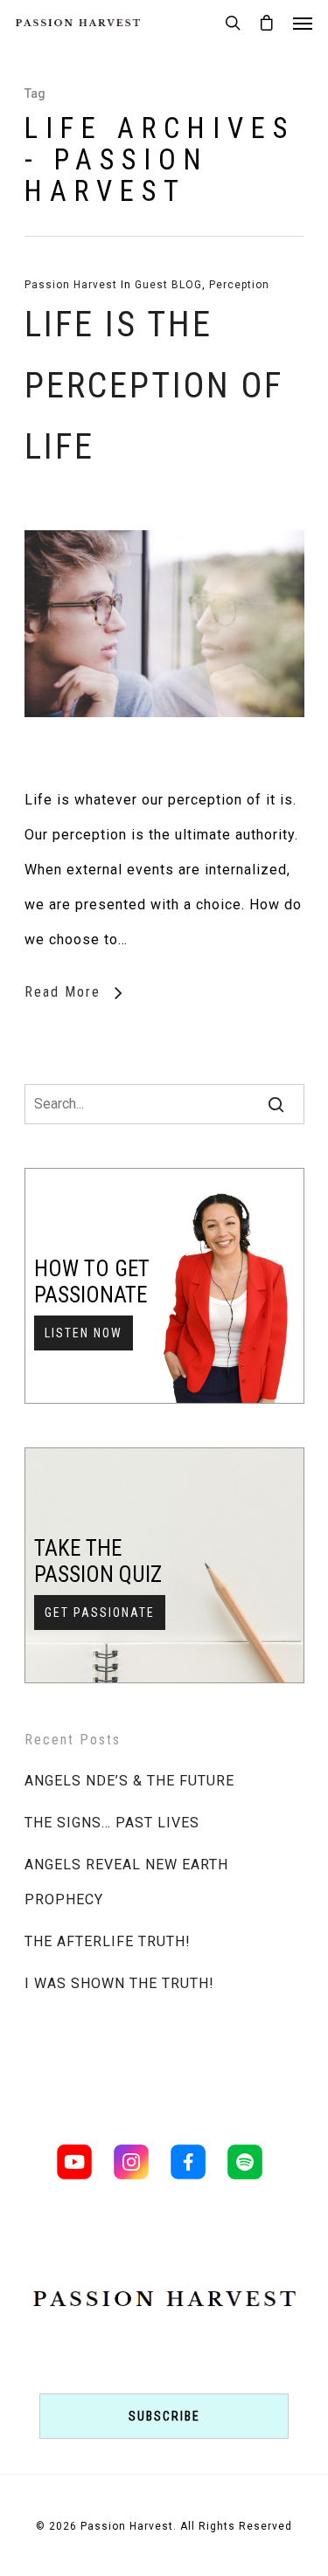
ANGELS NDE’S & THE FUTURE (129, 1781)
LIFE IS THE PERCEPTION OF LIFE (154, 386)
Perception (239, 285)
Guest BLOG (168, 285)
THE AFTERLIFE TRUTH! (108, 1941)
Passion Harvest (71, 285)
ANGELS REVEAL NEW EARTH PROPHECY (126, 1882)
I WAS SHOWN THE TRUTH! (119, 1983)
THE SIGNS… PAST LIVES (112, 1823)
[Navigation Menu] (303, 23)
